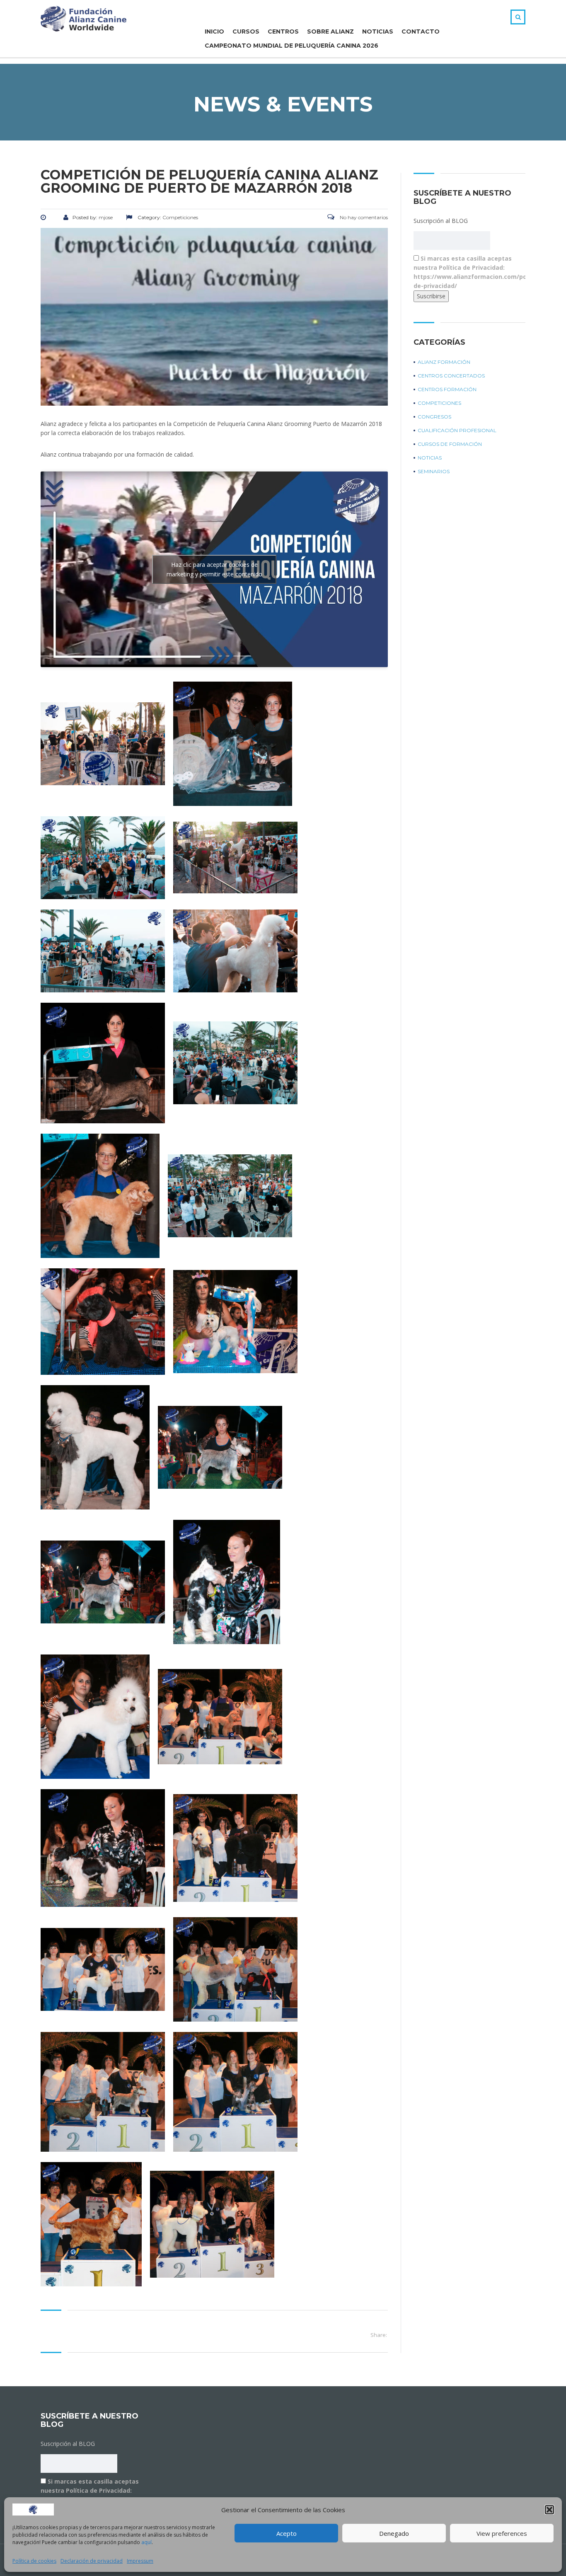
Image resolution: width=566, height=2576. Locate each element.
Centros (283, 31)
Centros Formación (447, 389)
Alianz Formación (444, 362)
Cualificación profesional (457, 430)
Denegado (394, 2533)
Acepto (287, 2533)
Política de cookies (34, 2561)
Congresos (434, 417)
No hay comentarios (363, 217)
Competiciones (439, 403)
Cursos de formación (450, 444)
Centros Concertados (451, 376)
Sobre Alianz (330, 31)
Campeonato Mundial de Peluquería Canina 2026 (291, 46)
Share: (379, 2335)
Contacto (421, 31)
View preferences (502, 2533)
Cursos (246, 31)
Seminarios (434, 471)
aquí (146, 2542)
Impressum (140, 2561)
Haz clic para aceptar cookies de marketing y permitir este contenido (214, 569)
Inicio (214, 31)
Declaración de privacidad (92, 2561)
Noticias (378, 31)
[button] (549, 2510)
